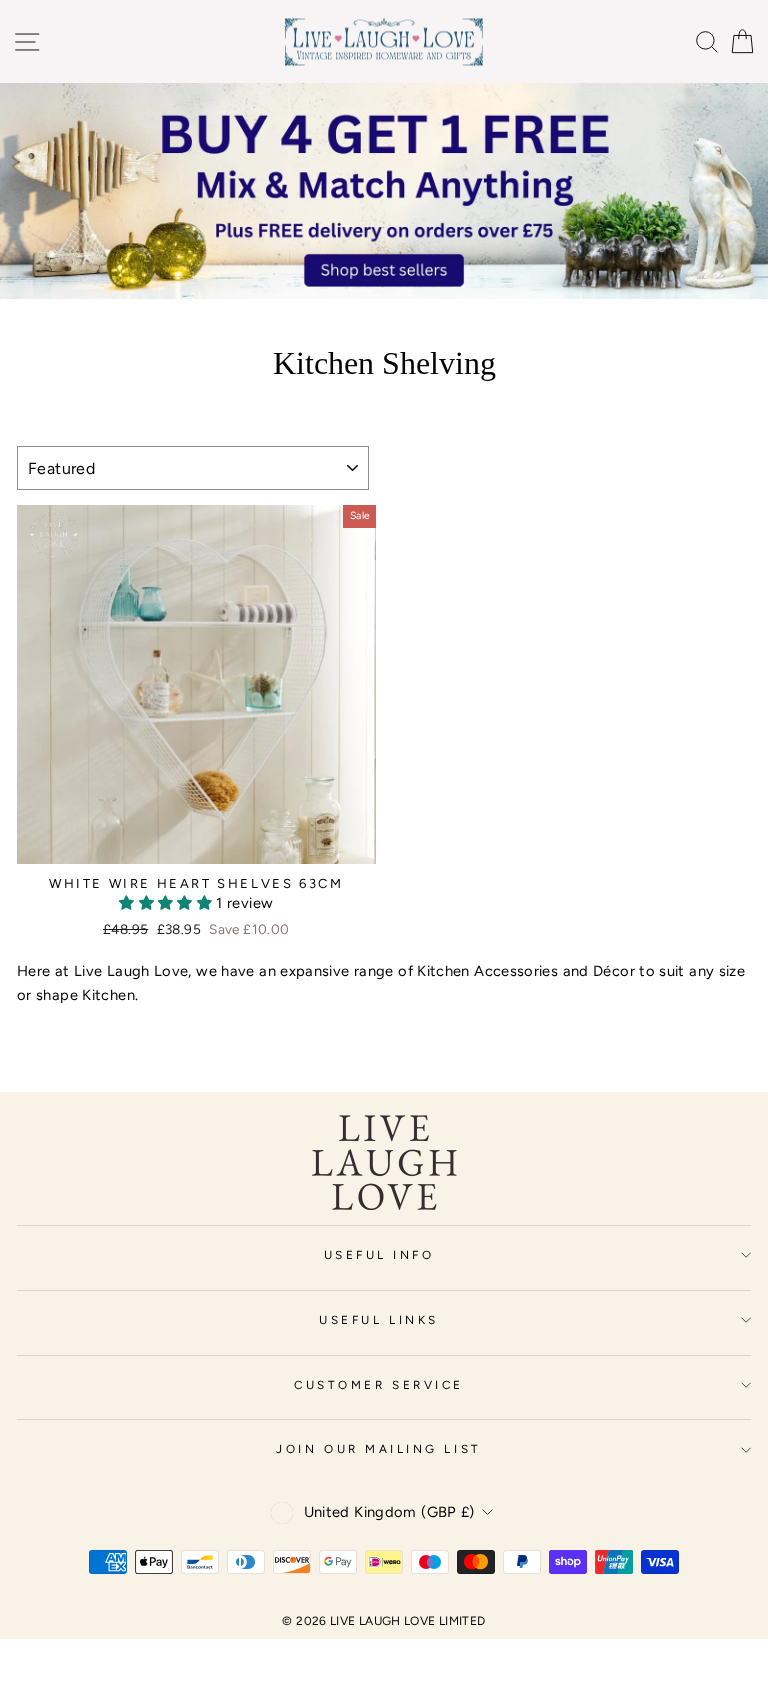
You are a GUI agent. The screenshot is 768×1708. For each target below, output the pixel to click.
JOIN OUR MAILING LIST (378, 1449)
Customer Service (379, 1385)
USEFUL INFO (379, 1255)
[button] (167, 903)
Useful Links (378, 1320)
